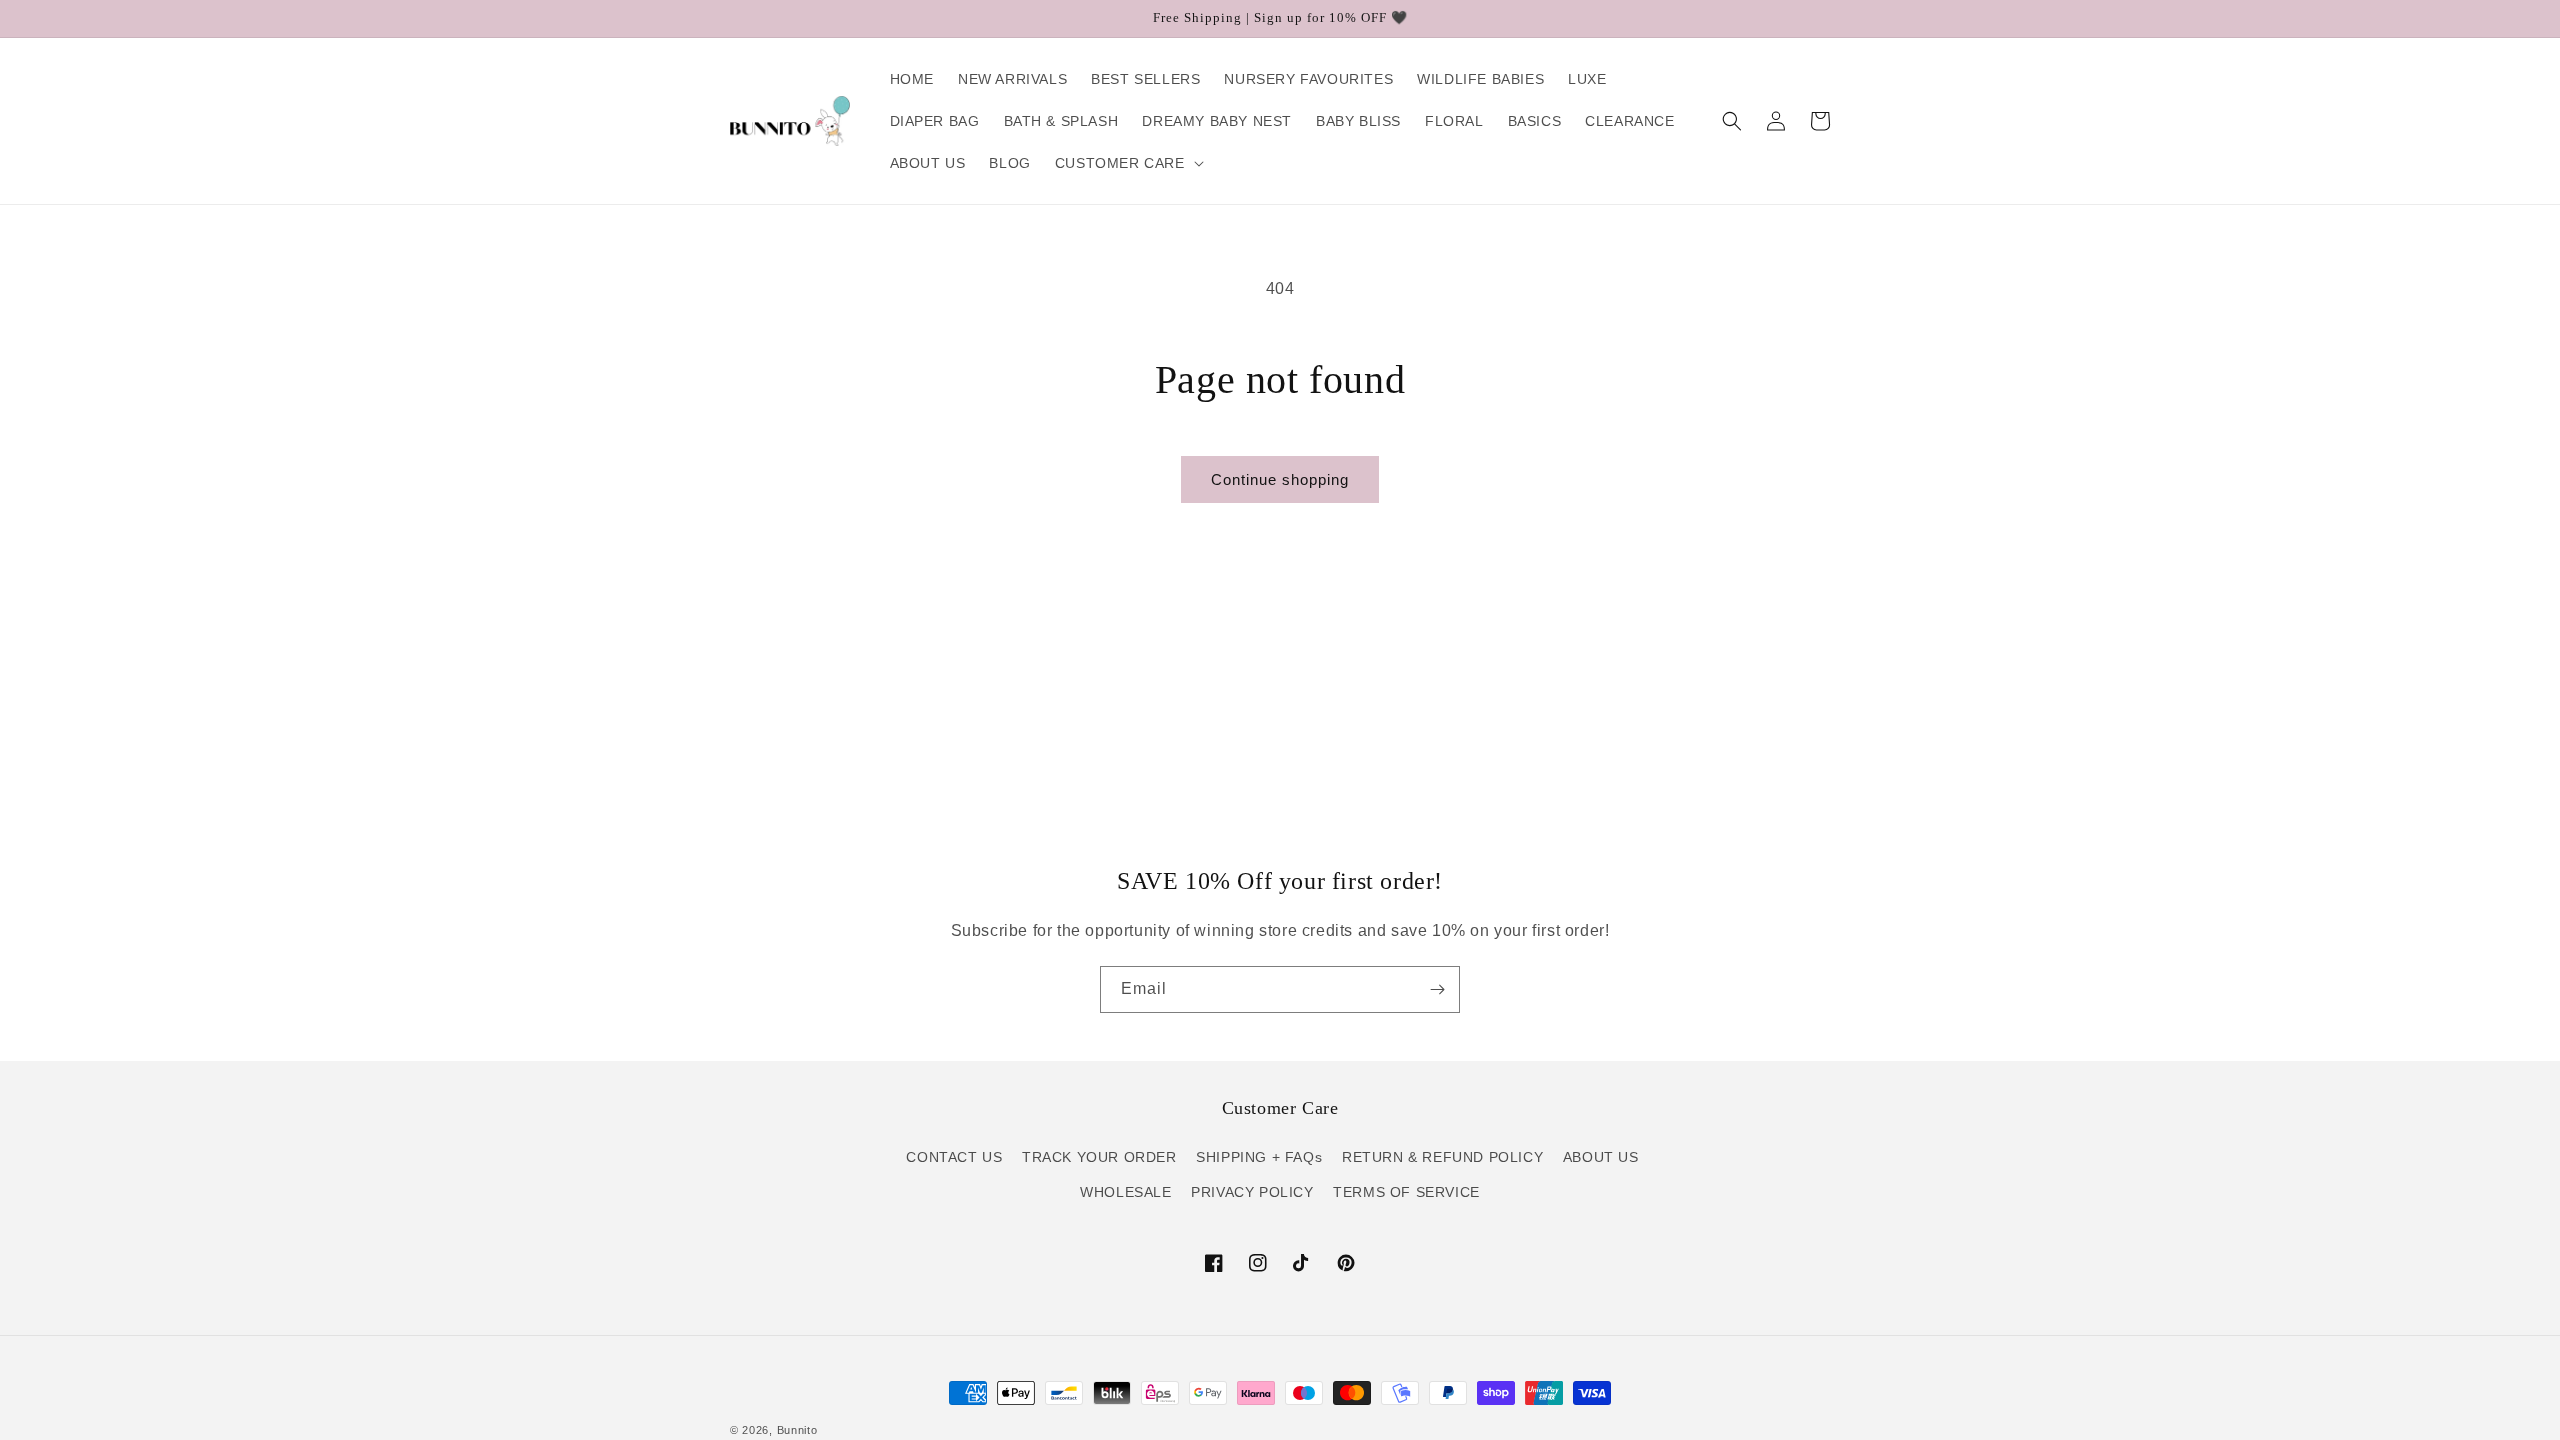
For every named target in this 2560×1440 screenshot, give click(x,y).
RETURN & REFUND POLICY (1442, 1157)
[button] (1127, 163)
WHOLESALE (1125, 1192)
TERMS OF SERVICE (1406, 1192)
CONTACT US (954, 1157)
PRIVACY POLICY (1252, 1192)
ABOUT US (1601, 1157)
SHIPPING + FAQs (1259, 1157)
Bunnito (797, 1430)
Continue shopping (1280, 479)
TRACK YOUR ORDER (1099, 1157)
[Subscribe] (1437, 989)
